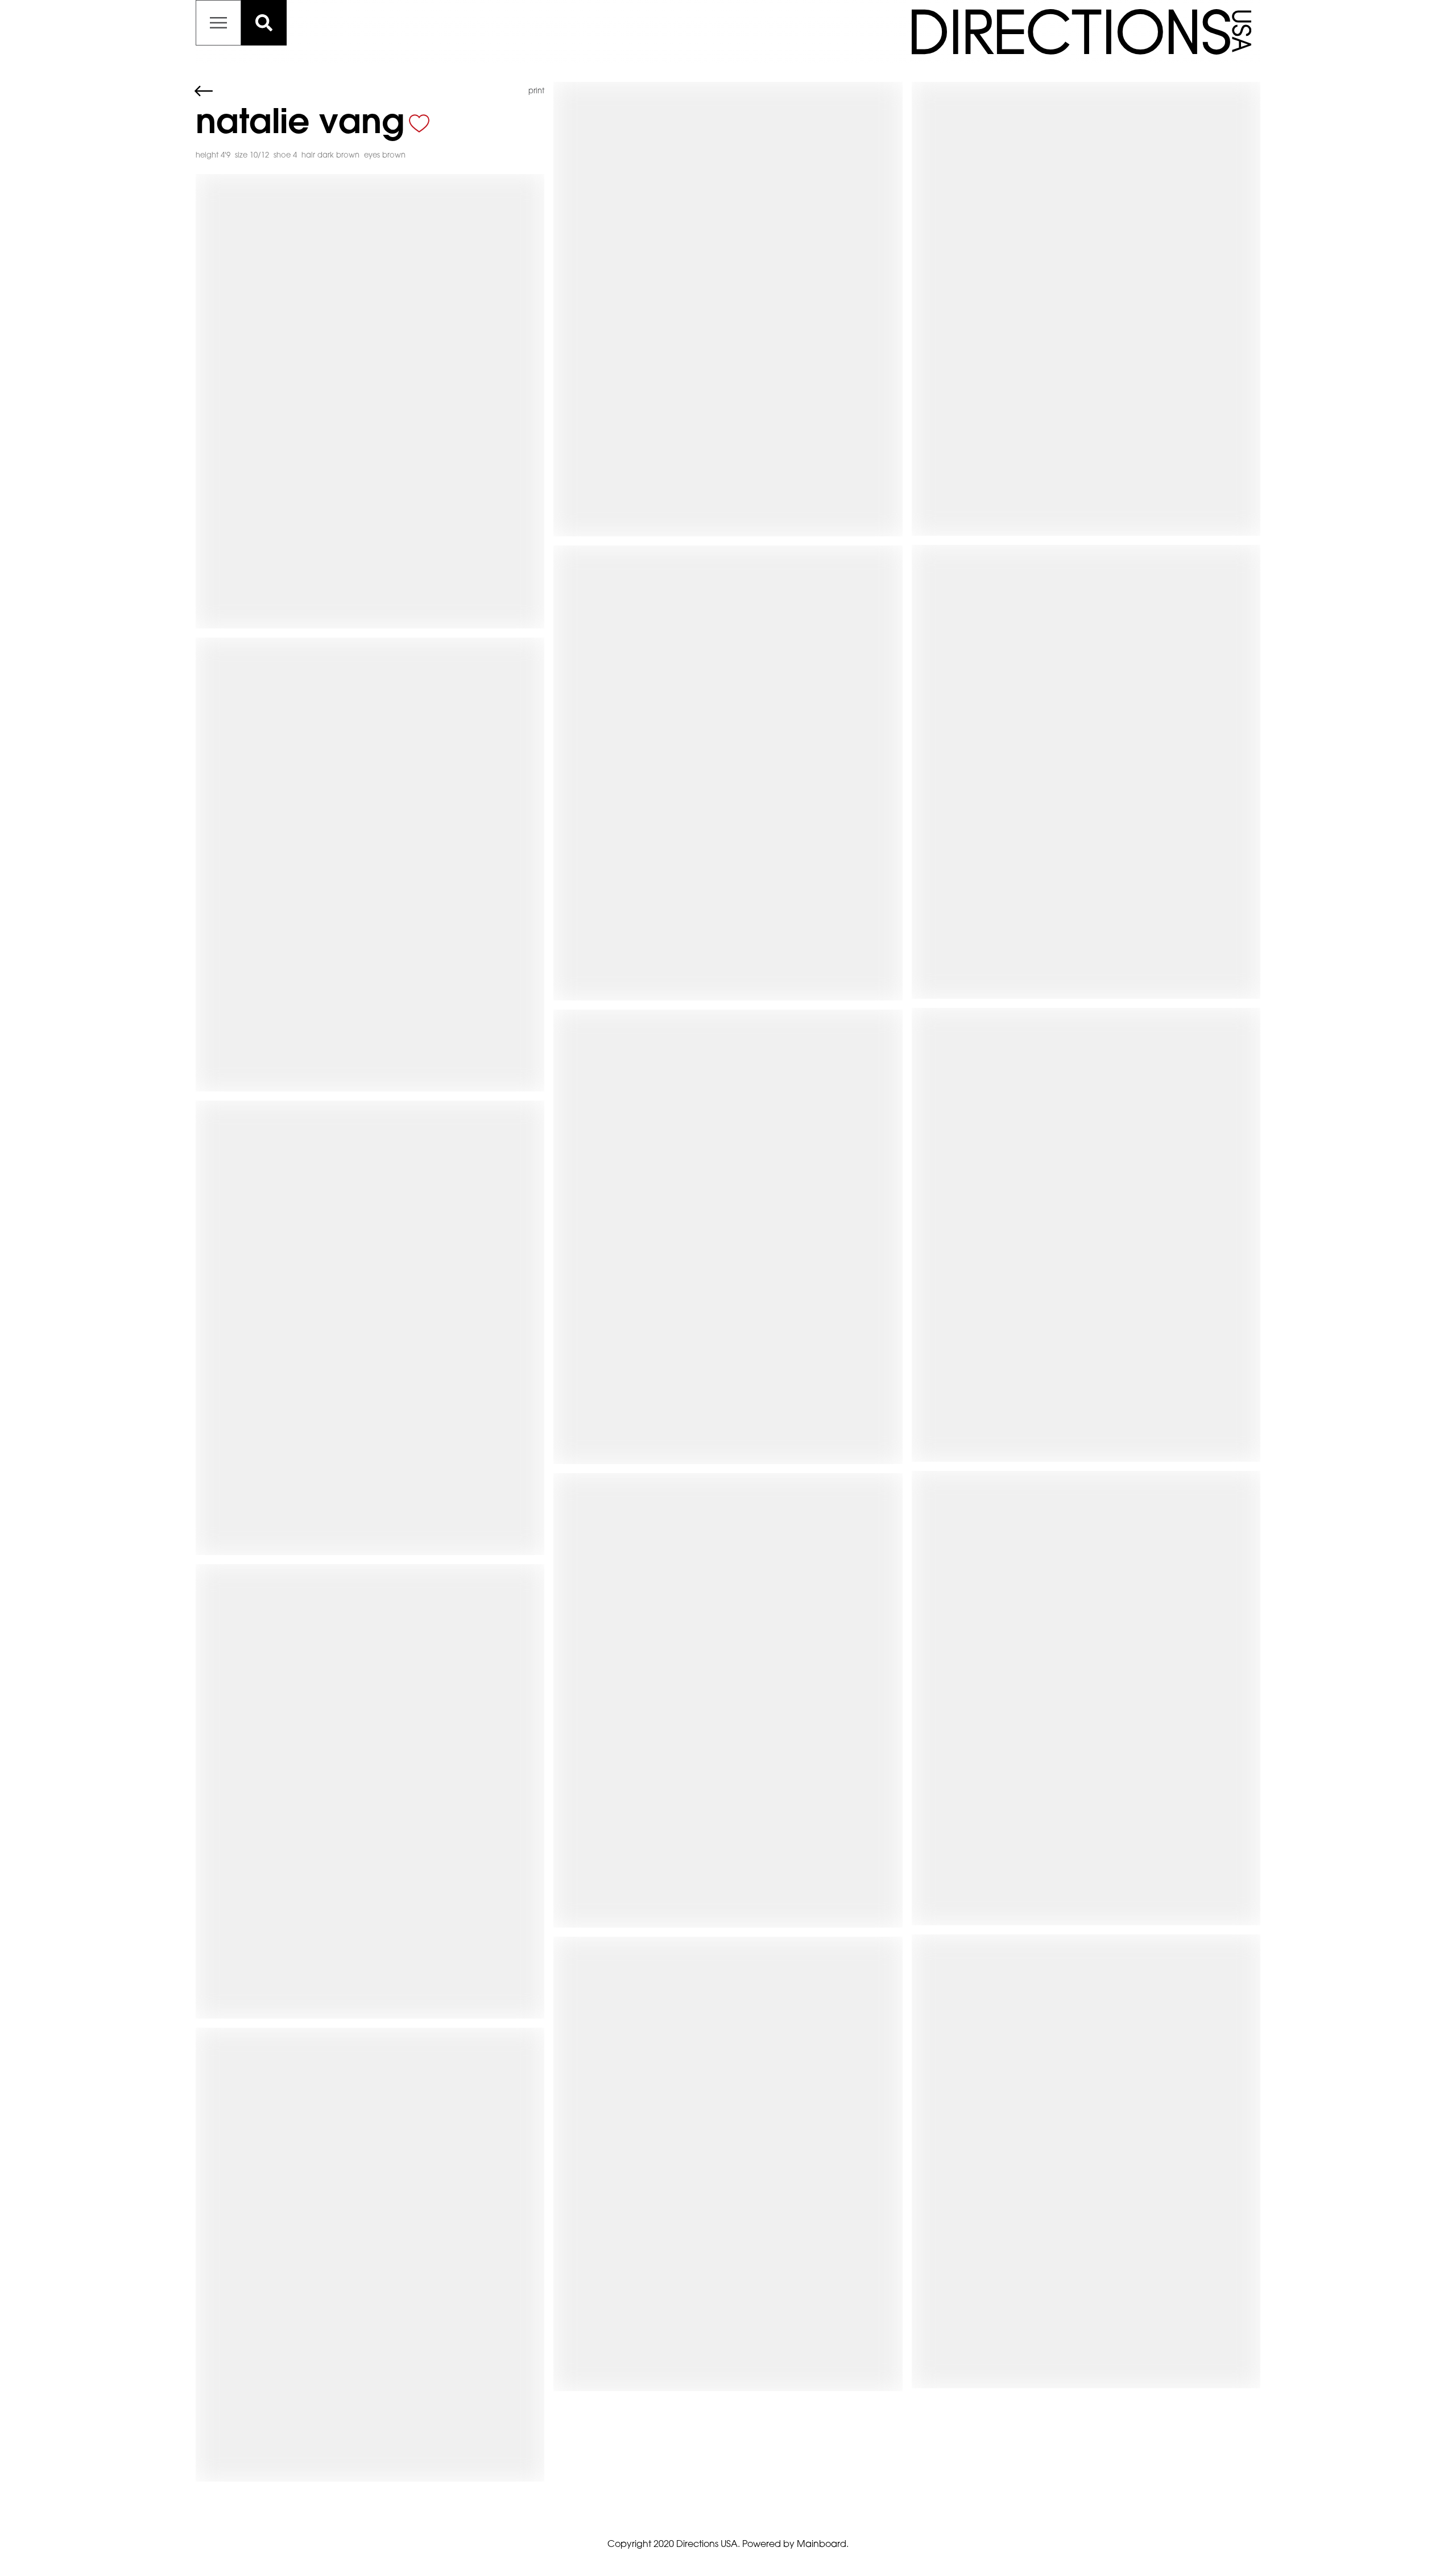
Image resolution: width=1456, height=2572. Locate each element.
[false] (419, 123)
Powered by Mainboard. (795, 2545)
